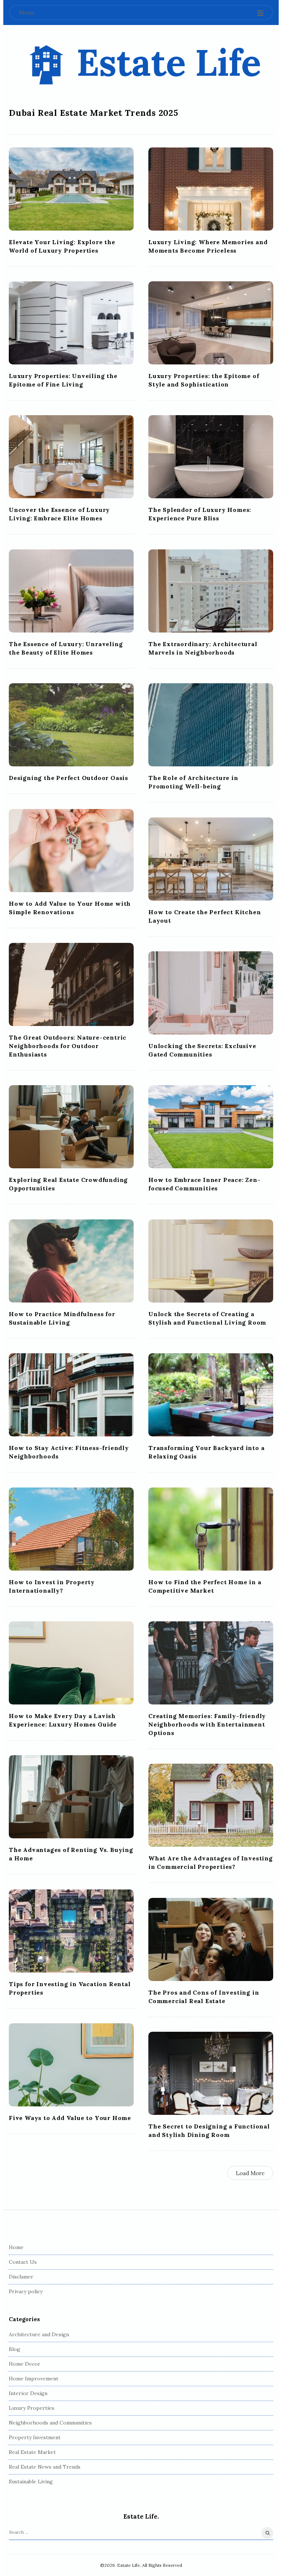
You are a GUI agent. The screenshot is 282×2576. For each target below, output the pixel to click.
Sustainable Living (31, 2481)
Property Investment (35, 2437)
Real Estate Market (32, 2452)
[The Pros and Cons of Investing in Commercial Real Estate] (211, 1939)
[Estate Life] (46, 65)
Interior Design (28, 2393)
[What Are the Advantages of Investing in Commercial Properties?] (211, 1805)
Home (16, 2247)
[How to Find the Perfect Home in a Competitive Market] (211, 1529)
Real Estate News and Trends (45, 2467)
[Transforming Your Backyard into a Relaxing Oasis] (211, 1395)
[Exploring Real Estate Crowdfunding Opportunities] (71, 1127)
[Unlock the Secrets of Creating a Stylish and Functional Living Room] (211, 1261)
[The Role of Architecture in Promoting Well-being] (211, 725)
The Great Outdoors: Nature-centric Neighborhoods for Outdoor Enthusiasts (68, 1046)
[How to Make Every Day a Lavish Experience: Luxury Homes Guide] (71, 1663)
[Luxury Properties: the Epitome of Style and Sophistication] (211, 323)
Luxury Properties (32, 2408)
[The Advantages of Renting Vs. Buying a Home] (71, 1797)
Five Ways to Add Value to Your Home (70, 2118)
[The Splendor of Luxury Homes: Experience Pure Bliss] (211, 457)
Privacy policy (26, 2291)
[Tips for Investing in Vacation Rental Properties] (71, 1931)
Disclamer (21, 2277)
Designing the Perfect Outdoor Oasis (68, 778)
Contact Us (23, 2262)
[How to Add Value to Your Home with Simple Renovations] (71, 851)
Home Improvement (34, 2379)
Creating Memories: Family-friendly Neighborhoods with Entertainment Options (207, 1724)
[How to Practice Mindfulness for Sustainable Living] (71, 1261)
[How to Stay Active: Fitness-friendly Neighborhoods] (71, 1395)
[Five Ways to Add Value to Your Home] (71, 2065)
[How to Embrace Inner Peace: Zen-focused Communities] (211, 1127)
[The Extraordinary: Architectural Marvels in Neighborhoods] (211, 591)
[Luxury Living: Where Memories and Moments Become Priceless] (211, 189)
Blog (15, 2349)
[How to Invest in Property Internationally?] (71, 1529)
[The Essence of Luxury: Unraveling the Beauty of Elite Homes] (71, 591)
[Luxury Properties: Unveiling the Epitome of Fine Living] (71, 323)
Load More (250, 2173)
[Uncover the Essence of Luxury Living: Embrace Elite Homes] (71, 457)
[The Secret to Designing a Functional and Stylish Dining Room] (211, 2073)
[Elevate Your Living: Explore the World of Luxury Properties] (71, 189)
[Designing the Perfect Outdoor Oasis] (71, 725)
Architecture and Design (39, 2334)
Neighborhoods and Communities (50, 2423)
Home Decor (25, 2364)
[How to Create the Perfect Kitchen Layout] (211, 859)
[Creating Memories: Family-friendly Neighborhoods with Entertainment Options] (211, 1663)
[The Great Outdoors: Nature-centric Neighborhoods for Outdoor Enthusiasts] (71, 984)
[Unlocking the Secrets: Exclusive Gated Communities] (211, 993)
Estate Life (169, 62)
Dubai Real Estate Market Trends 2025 (94, 113)
